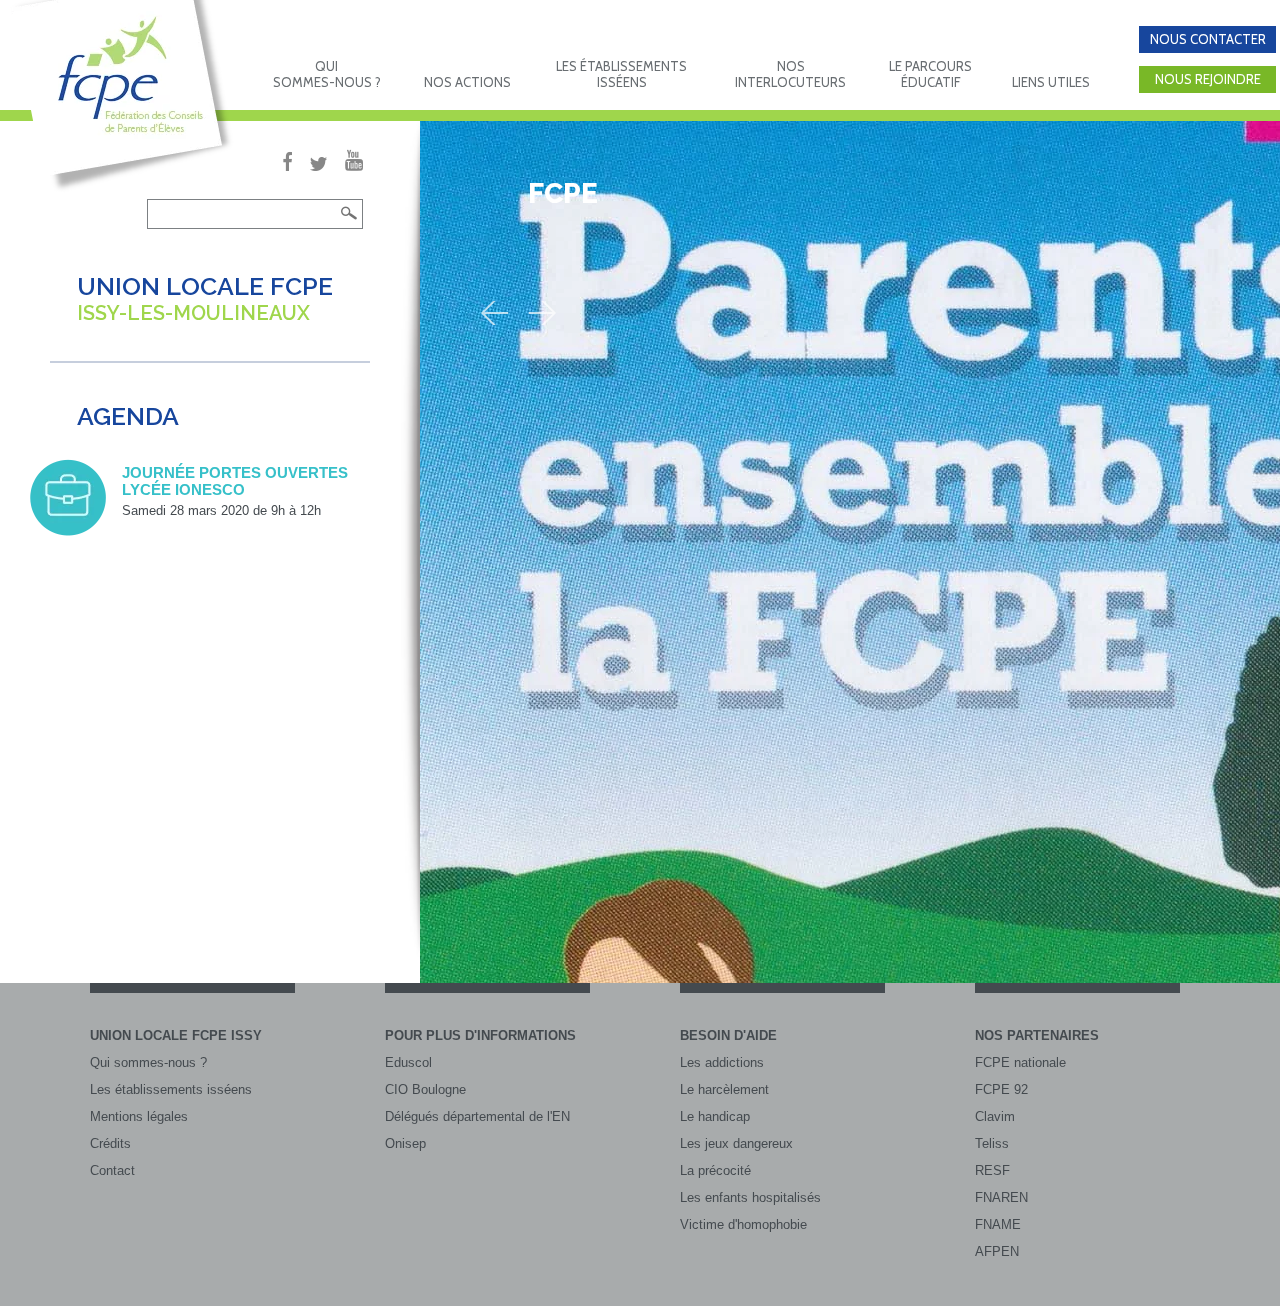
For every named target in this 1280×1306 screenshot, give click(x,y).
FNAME (998, 1224)
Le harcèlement (724, 1089)
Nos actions (467, 82)
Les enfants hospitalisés (750, 1197)
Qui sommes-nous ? (148, 1062)
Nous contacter (1208, 39)
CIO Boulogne (425, 1089)
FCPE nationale (1020, 1062)
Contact (112, 1170)
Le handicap (715, 1116)
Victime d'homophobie (743, 1224)
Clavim (995, 1116)
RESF (992, 1170)
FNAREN (1001, 1197)
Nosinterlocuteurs (790, 74)
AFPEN (997, 1251)
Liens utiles (1051, 82)
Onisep (405, 1143)
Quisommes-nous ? (327, 74)
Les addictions (722, 1062)
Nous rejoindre (1208, 79)
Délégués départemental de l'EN (477, 1116)
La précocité (715, 1170)
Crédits (110, 1143)
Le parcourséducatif (930, 74)
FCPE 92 (1001, 1089)
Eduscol (408, 1062)
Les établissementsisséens (621, 74)
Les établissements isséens (171, 1089)
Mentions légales (139, 1116)
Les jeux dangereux (736, 1143)
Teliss (992, 1143)
